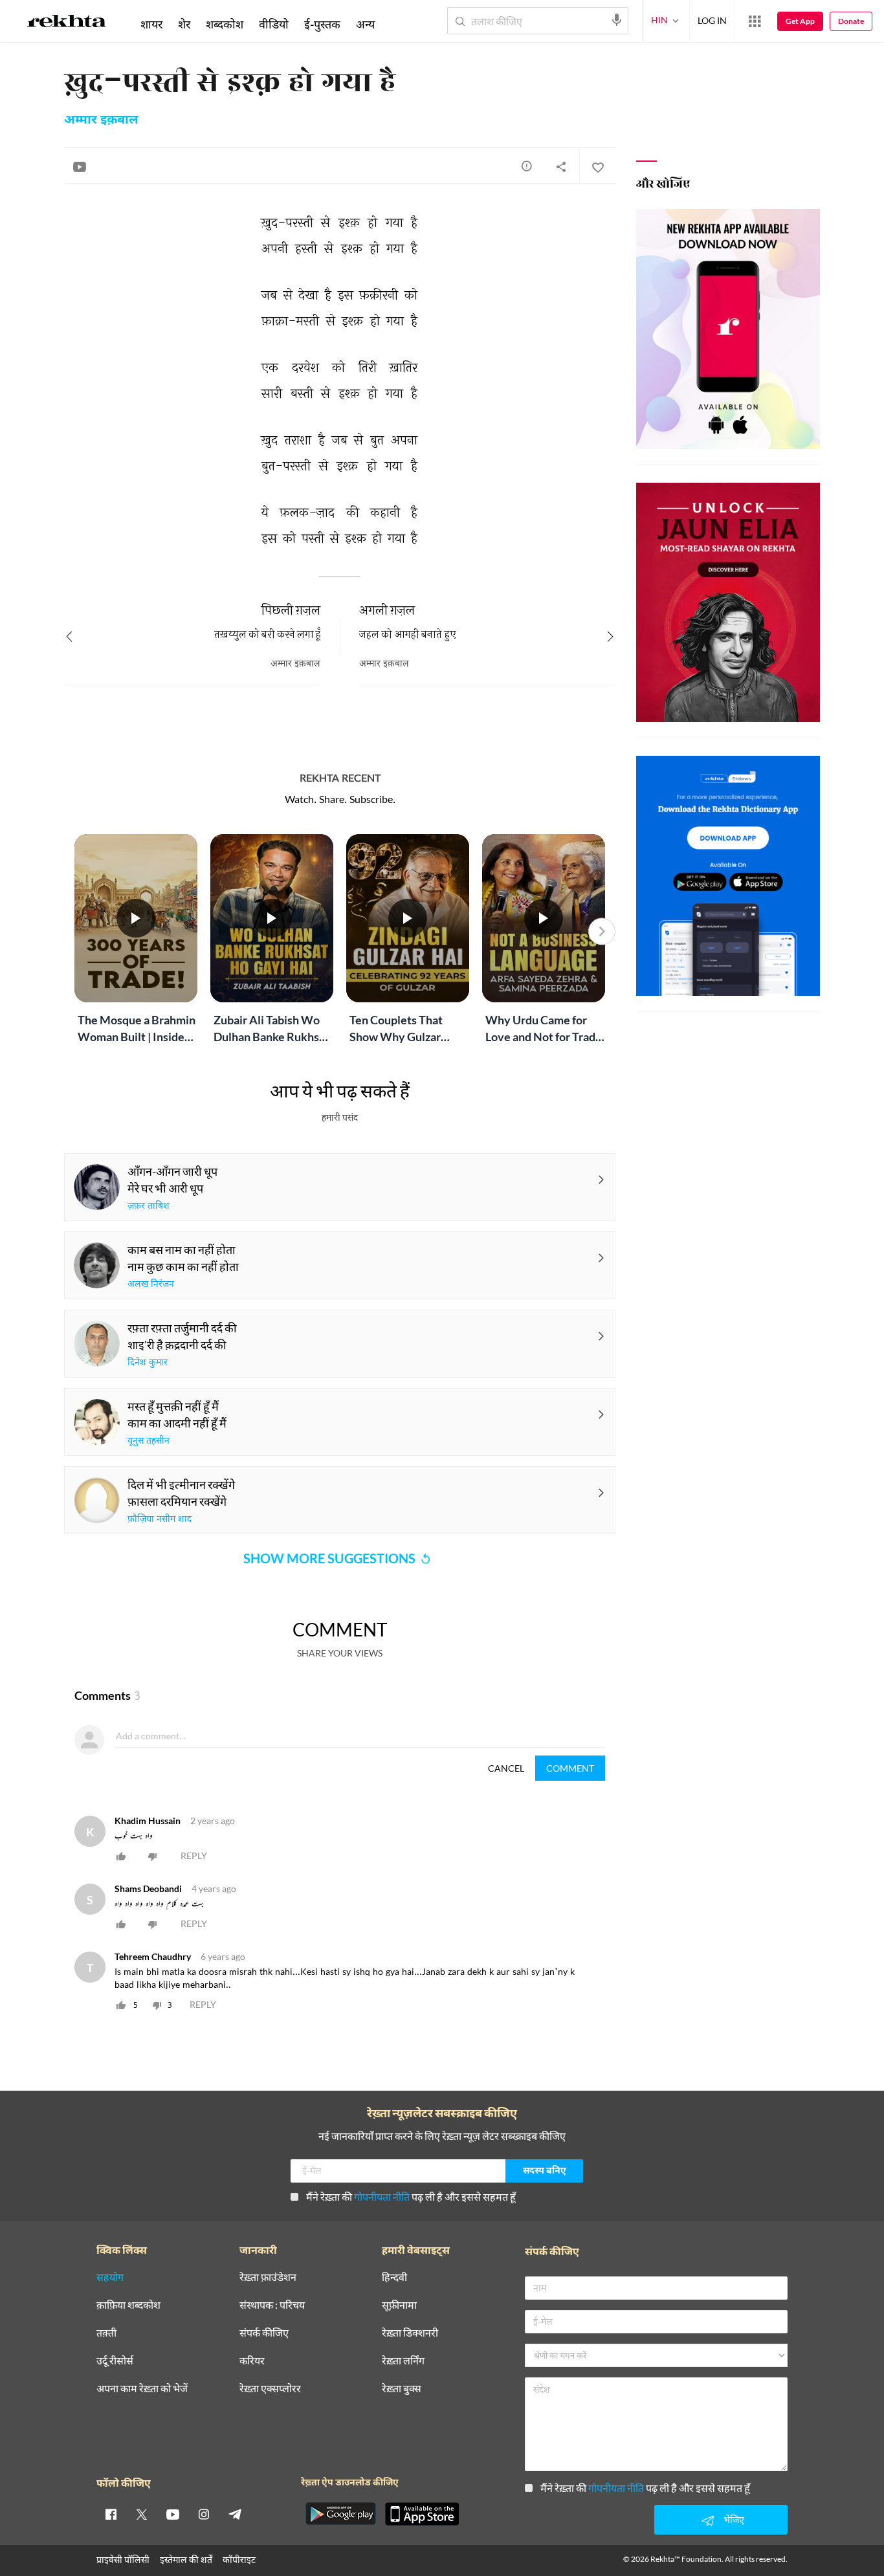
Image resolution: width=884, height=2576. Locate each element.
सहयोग (110, 2277)
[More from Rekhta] (755, 21)
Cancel (506, 1768)
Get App (800, 21)
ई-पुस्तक (322, 24)
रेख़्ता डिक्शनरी (410, 2333)
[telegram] (235, 2514)
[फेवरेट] (597, 166)
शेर (184, 24)
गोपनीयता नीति (382, 2196)
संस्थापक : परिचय (272, 2305)
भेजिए (734, 2519)
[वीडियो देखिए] (80, 166)
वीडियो (274, 24)
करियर (252, 2361)
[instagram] (204, 2514)
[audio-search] (617, 20)
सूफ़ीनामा (399, 2305)
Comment (570, 1768)
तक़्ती (106, 2333)
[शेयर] (561, 166)
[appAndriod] (340, 2514)
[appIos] (422, 2514)
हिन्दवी (394, 2277)
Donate (851, 21)
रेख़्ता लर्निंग (403, 2361)
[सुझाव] (527, 166)
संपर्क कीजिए (264, 2333)
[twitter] (142, 2514)
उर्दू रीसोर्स (115, 2361)
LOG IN (712, 20)
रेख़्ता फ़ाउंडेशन (268, 2277)
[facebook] (111, 2514)
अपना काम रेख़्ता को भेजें (142, 2389)
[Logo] (67, 23)
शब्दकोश (225, 24)
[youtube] (173, 2514)
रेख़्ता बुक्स (402, 2389)
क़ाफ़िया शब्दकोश (128, 2305)
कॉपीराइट (239, 2559)
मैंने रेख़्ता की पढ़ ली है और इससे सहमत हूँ (411, 2196)
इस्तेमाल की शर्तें (186, 2559)
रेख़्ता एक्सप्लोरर (270, 2389)
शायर (151, 24)
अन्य (365, 24)
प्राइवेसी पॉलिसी (123, 2559)
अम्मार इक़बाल (101, 120)
